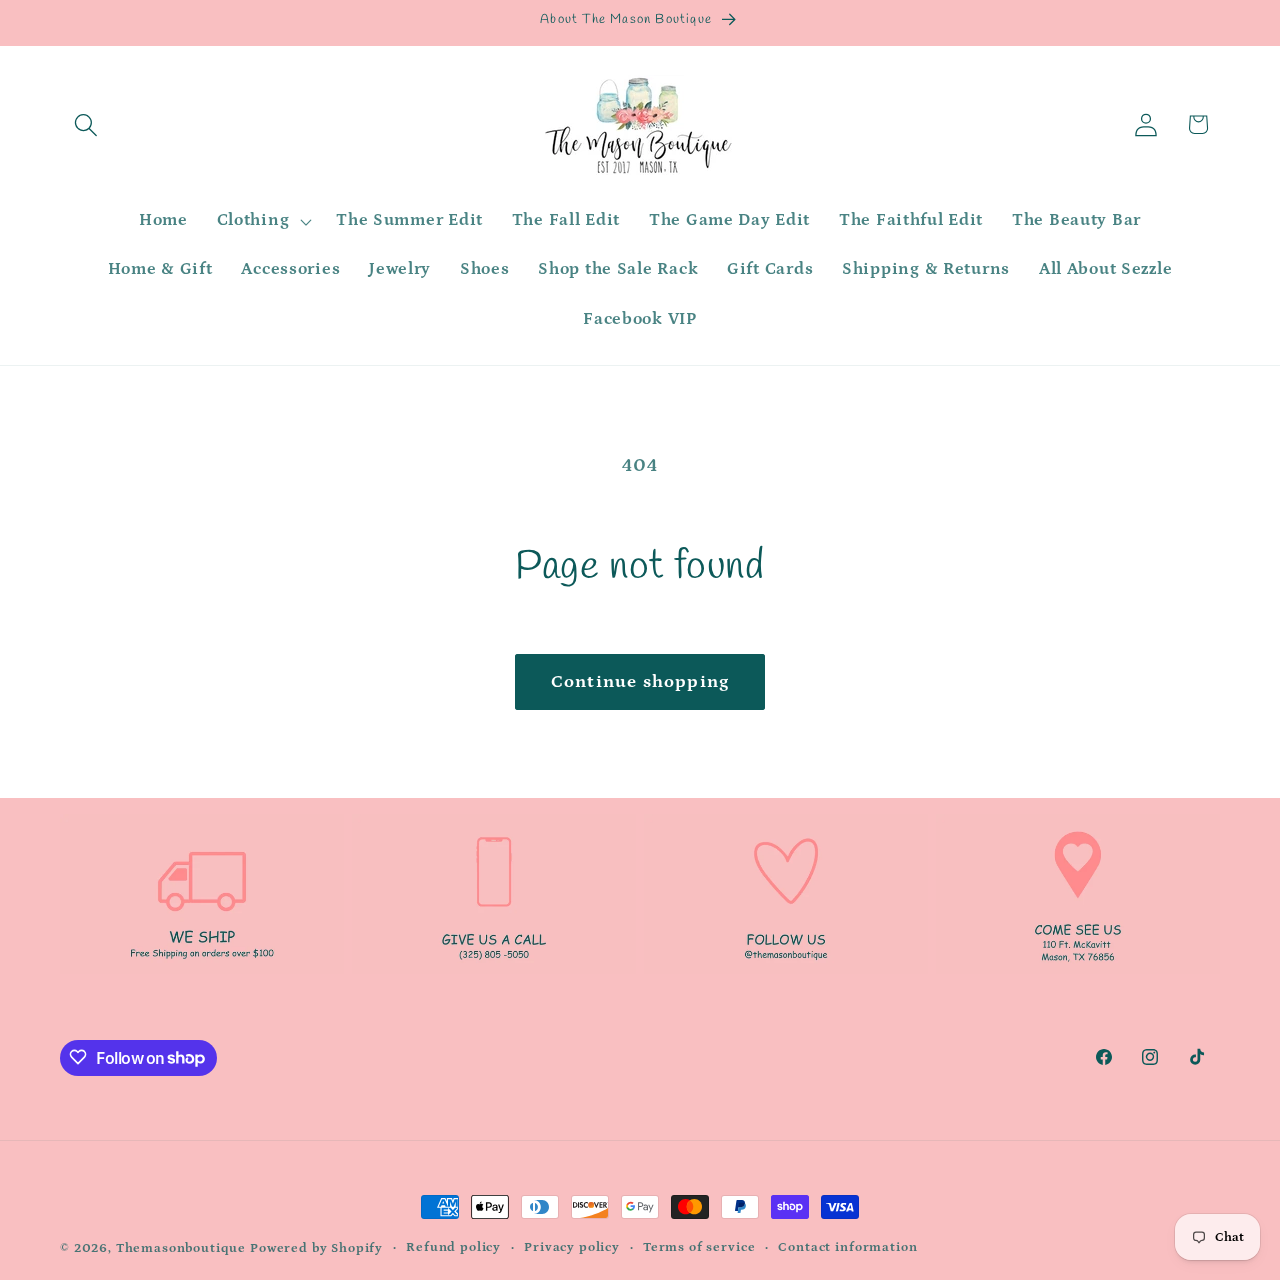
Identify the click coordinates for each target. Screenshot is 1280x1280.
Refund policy (453, 1247)
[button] (86, 124)
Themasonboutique (181, 1248)
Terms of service (699, 1247)
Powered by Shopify (316, 1248)
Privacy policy (572, 1247)
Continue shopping (640, 682)
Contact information (847, 1247)
